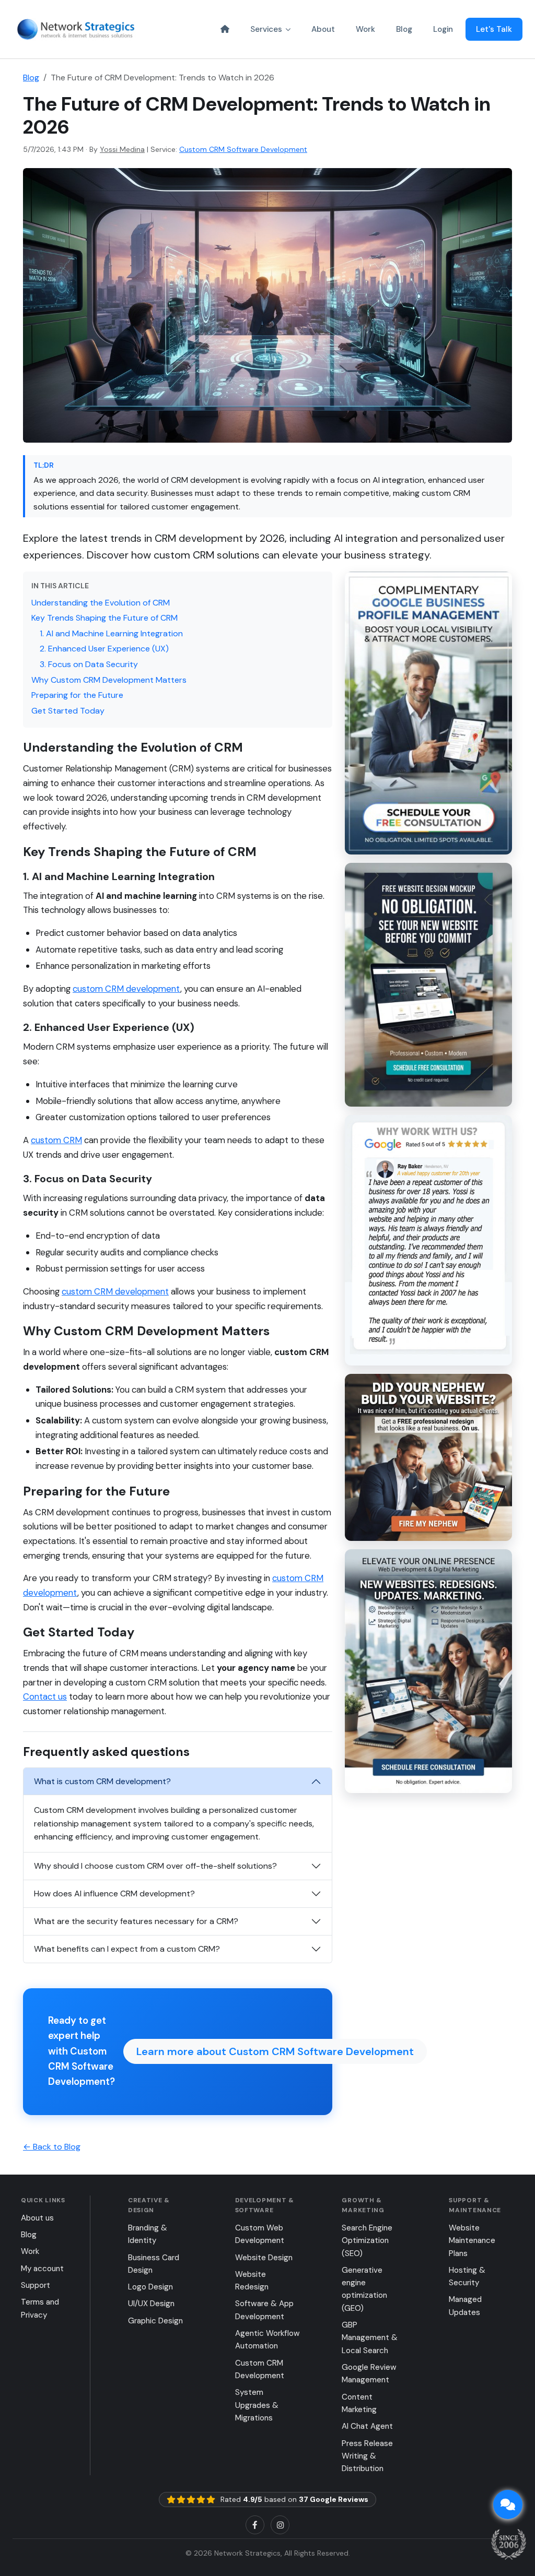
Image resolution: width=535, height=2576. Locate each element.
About (323, 29)
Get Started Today (68, 711)
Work (365, 29)
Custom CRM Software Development (243, 149)
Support (36, 2285)
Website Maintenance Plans (472, 2241)
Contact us (45, 1696)
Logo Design (150, 2287)
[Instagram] (280, 2525)
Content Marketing (359, 2403)
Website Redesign (252, 2281)
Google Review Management (369, 2373)
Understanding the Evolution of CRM (101, 603)
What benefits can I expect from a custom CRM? (127, 1949)
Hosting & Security (467, 2276)
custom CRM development (126, 989)
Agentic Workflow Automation (267, 2340)
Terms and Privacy (40, 2308)
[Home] (225, 29)
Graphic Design (155, 2321)
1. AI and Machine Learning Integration (111, 633)
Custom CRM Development (260, 2369)
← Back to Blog (52, 2147)
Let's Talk (494, 29)
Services (266, 29)
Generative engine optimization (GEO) (364, 2289)
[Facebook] (255, 2525)
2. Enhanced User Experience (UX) (104, 649)
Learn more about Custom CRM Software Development (275, 2051)
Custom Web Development (260, 2234)
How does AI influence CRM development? (114, 1894)
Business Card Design (154, 2264)
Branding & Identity (148, 2234)
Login (443, 29)
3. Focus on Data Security (89, 664)
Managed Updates (465, 2306)
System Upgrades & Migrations (257, 2405)
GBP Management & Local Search (370, 2338)
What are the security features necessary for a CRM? (136, 1921)
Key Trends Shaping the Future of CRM (104, 618)
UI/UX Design (151, 2304)
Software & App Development (264, 2310)
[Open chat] (508, 2504)
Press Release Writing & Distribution (367, 2456)
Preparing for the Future (77, 695)
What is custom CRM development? (102, 1781)
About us (37, 2218)
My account (42, 2269)
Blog (404, 29)
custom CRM (56, 1140)
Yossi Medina (122, 149)
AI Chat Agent (367, 2426)
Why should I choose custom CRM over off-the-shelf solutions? (155, 1866)
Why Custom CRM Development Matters (109, 680)
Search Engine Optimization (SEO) (367, 2241)
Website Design (264, 2258)
